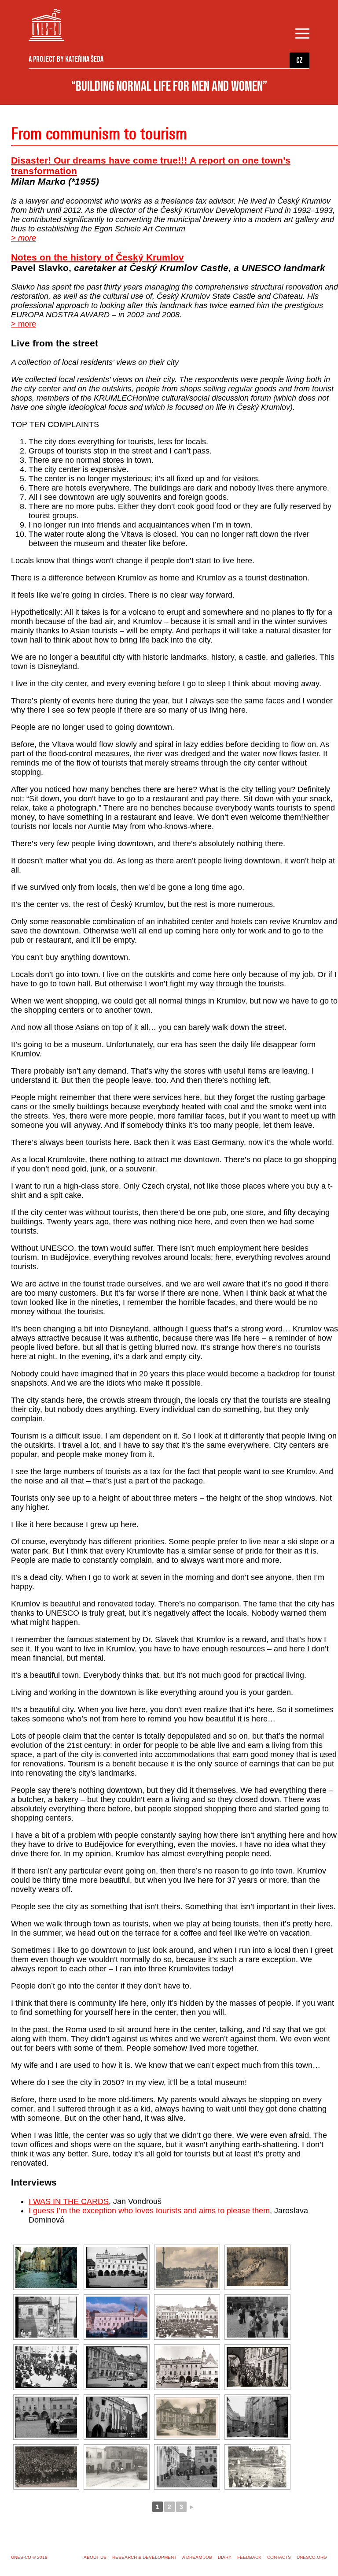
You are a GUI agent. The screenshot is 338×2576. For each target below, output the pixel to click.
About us (95, 2557)
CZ (299, 61)
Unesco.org (312, 2557)
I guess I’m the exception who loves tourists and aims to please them (149, 2211)
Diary (225, 2557)
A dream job (197, 2557)
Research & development (144, 2557)
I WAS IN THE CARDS (69, 2201)
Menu (304, 34)
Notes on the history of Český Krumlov (97, 257)
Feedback (249, 2557)
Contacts (279, 2557)
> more (24, 238)
